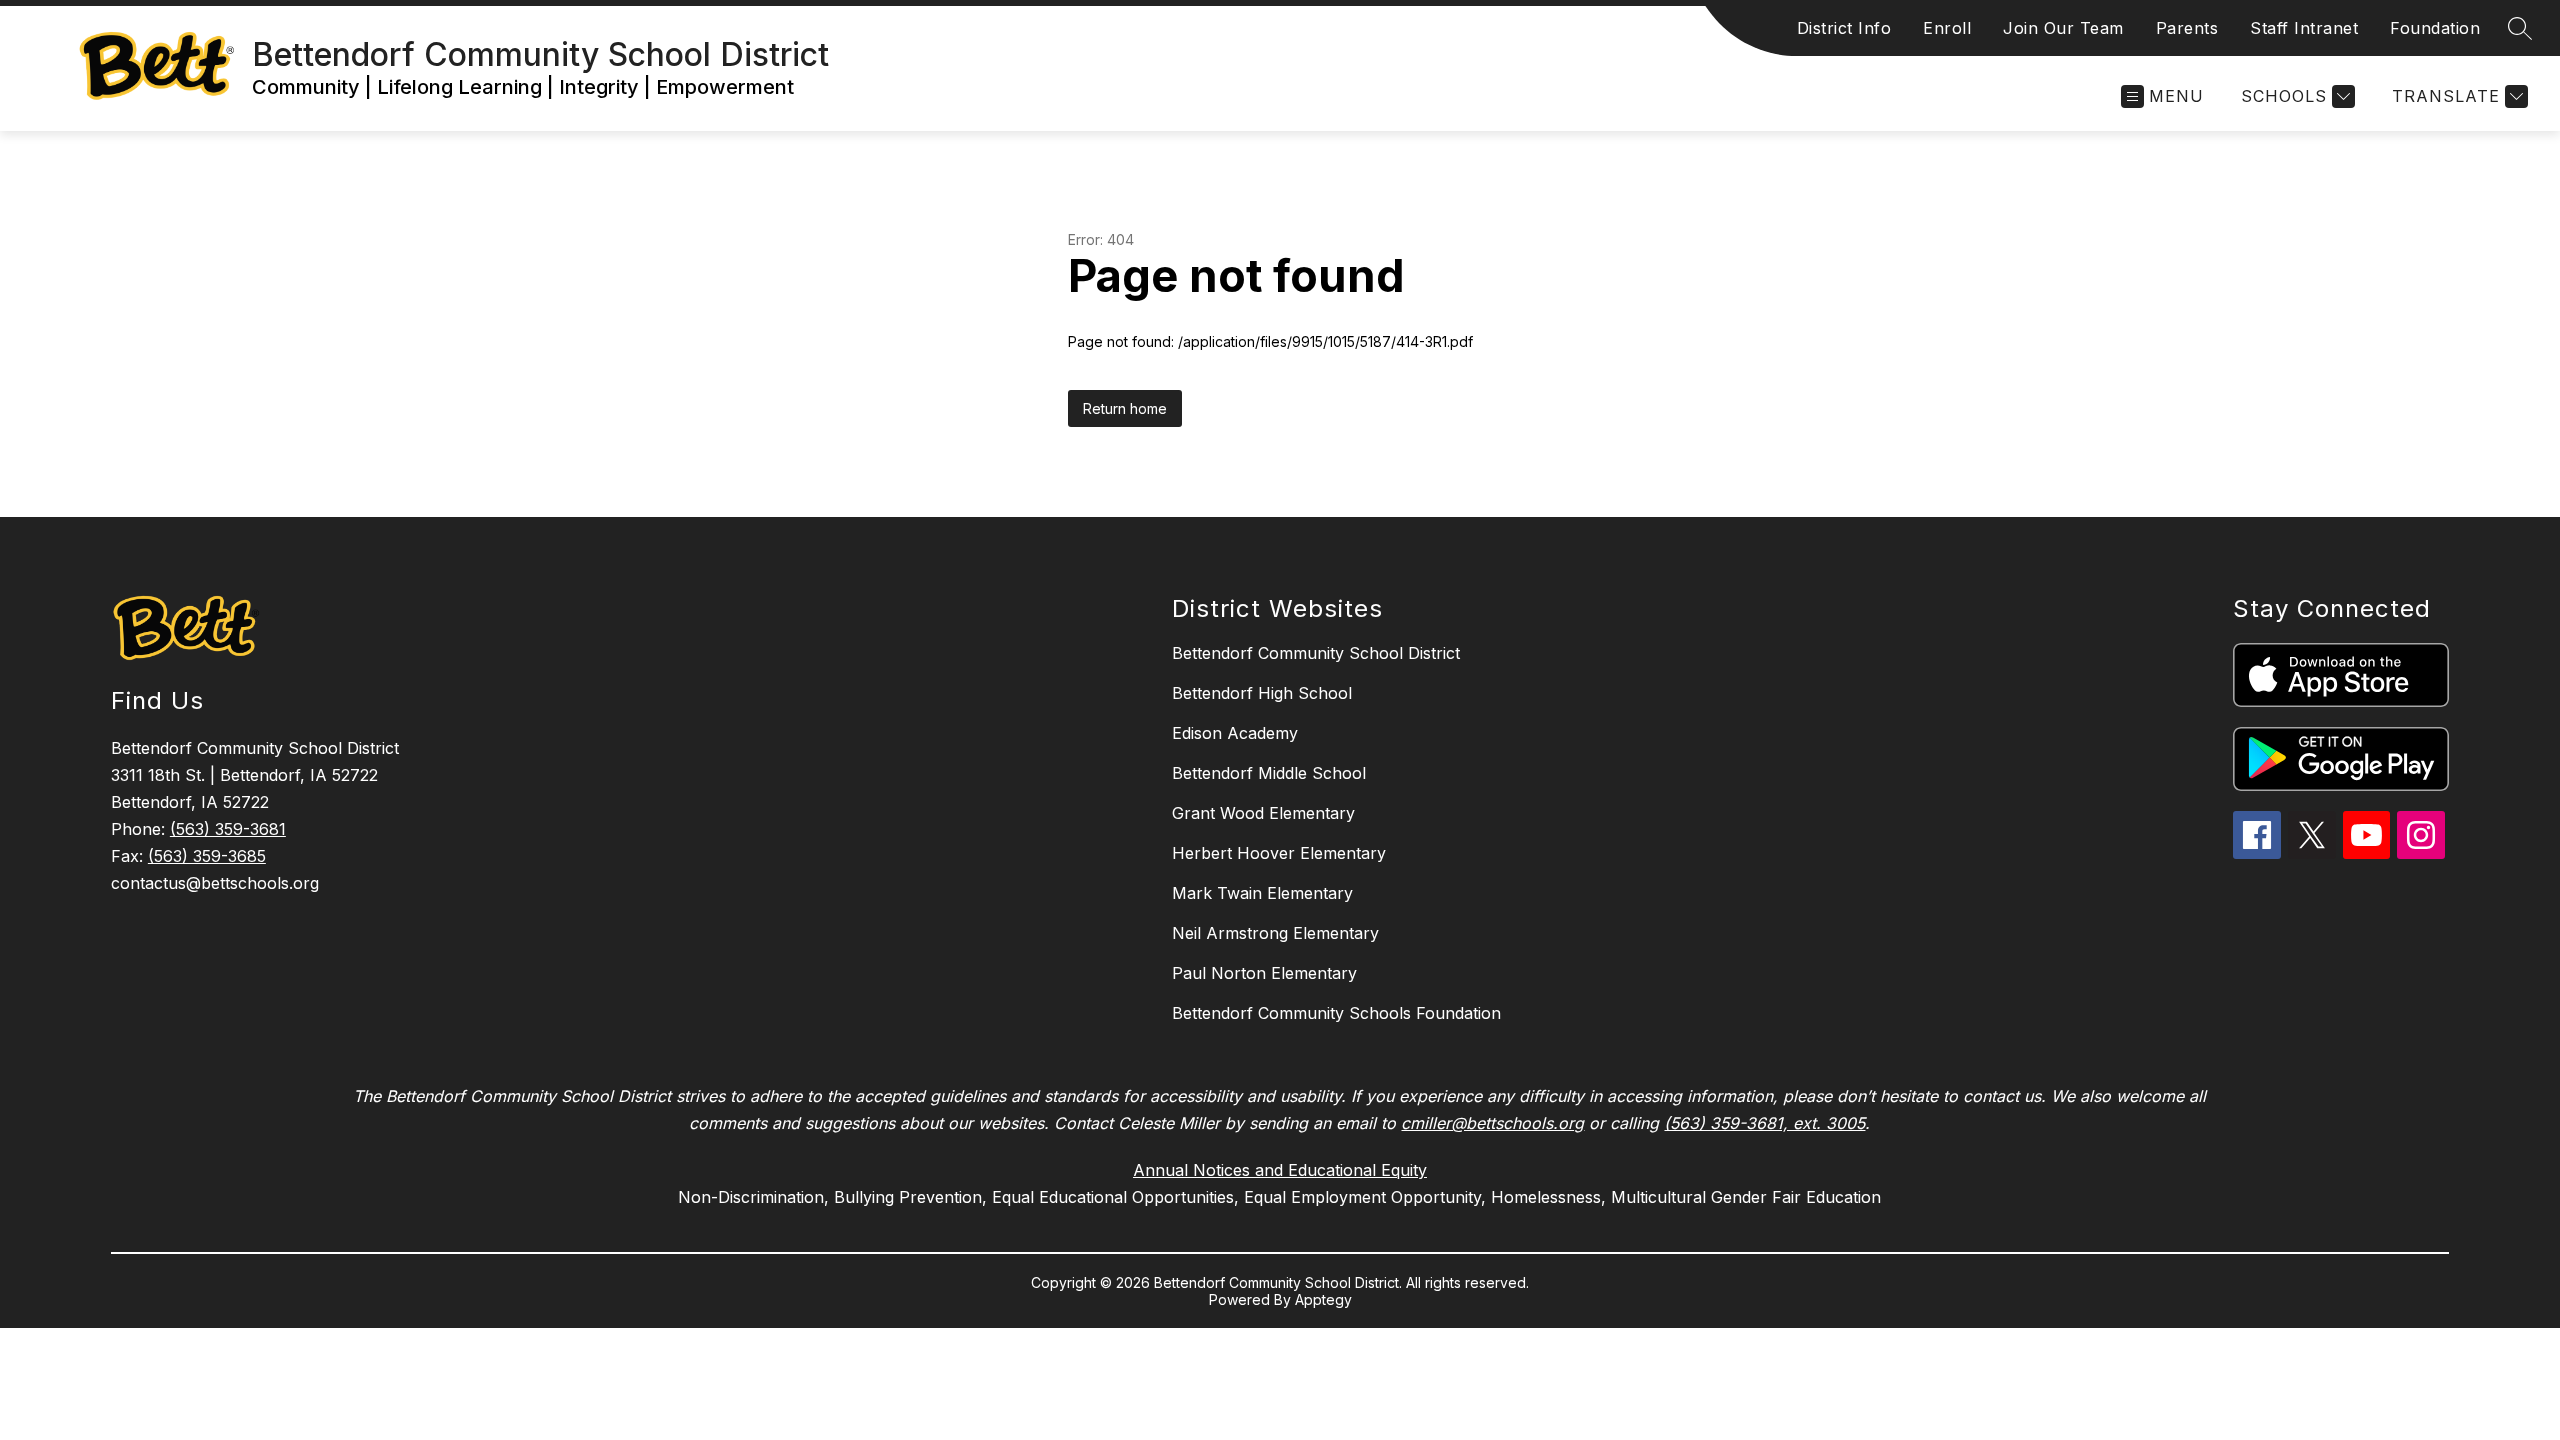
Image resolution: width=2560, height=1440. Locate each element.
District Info (1844, 28)
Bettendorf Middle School (1269, 773)
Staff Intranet (2304, 28)
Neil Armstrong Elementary (1275, 933)
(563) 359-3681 (228, 829)
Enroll (1947, 28)
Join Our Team (2063, 28)
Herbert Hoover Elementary (1279, 853)
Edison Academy (1235, 733)
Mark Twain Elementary (1262, 893)
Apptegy (1323, 1299)
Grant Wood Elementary (1263, 813)
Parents (2187, 28)
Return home (1125, 408)
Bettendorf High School (1262, 693)
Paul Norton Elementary (1264, 973)
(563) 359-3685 (207, 856)
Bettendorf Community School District (1316, 653)
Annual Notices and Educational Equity (1280, 1170)
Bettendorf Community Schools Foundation (1336, 1013)
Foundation (2435, 28)
